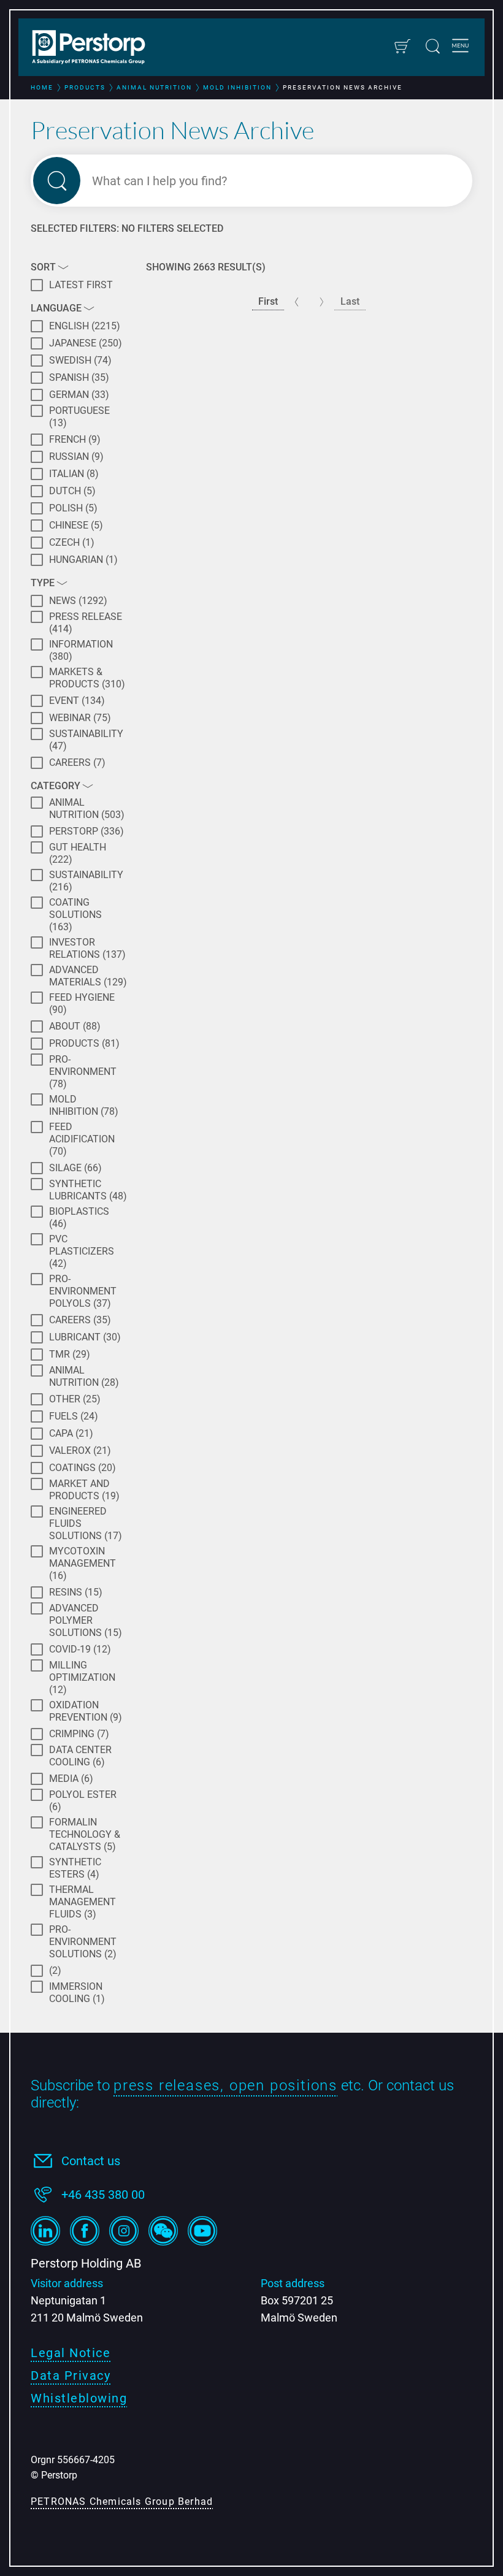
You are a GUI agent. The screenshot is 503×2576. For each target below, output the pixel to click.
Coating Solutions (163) (75, 915)
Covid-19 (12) (80, 1649)
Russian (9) (76, 457)
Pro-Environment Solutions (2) (83, 1942)
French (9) (75, 439)
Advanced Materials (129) (88, 976)
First (268, 301)
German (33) (79, 395)
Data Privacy (71, 2375)
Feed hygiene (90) (82, 1003)
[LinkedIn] (45, 2231)
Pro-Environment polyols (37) (83, 1291)
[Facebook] (85, 2231)
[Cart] (402, 46)
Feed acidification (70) (82, 1139)
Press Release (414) (86, 623)
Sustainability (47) (86, 740)
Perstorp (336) (86, 831)
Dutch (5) (72, 491)
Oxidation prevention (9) (86, 1711)
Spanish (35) (79, 377)
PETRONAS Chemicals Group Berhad (122, 2501)
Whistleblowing (79, 2398)
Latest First (81, 285)
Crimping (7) (79, 1734)
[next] (322, 302)
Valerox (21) (80, 1450)
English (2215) (85, 326)
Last (350, 301)
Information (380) (81, 650)
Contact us (91, 2161)
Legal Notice (71, 2353)
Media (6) (71, 1779)
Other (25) (75, 1399)
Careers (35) (80, 1320)
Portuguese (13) (79, 417)
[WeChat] (163, 2231)
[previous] (297, 302)
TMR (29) (70, 1354)
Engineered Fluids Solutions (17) (86, 1523)
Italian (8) (74, 474)
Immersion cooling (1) (77, 1993)
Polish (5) (73, 508)
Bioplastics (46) (79, 1217)
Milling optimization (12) (82, 1677)
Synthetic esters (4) (75, 1868)
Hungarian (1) (83, 560)
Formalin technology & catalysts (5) (85, 1834)
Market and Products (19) (84, 1490)
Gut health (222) (78, 853)
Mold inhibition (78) (84, 1105)
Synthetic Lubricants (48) (88, 1190)
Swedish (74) (80, 360)
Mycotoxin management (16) (83, 1563)
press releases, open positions (225, 2085)
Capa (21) (71, 1433)
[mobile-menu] (460, 47)
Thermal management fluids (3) (83, 1902)
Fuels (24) (74, 1416)
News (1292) (78, 601)
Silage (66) (75, 1168)
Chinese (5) (76, 525)
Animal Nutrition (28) (84, 1376)
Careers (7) (77, 762)
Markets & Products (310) (87, 678)
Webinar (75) (80, 718)
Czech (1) (72, 542)
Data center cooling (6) (80, 1756)
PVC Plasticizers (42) (82, 1251)
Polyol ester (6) (83, 1801)
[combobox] (273, 181)
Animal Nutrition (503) (87, 808)
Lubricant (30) (85, 1337)
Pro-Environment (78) (83, 1072)
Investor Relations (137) (87, 948)
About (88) (75, 1026)
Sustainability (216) (86, 881)
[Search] (433, 46)
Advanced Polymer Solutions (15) (86, 1620)
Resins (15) (76, 1592)
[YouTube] (202, 2231)
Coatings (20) (83, 1468)
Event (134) (77, 701)
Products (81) (84, 1043)
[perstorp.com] (95, 48)
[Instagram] (124, 2231)
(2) (55, 1970)
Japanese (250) (86, 343)
